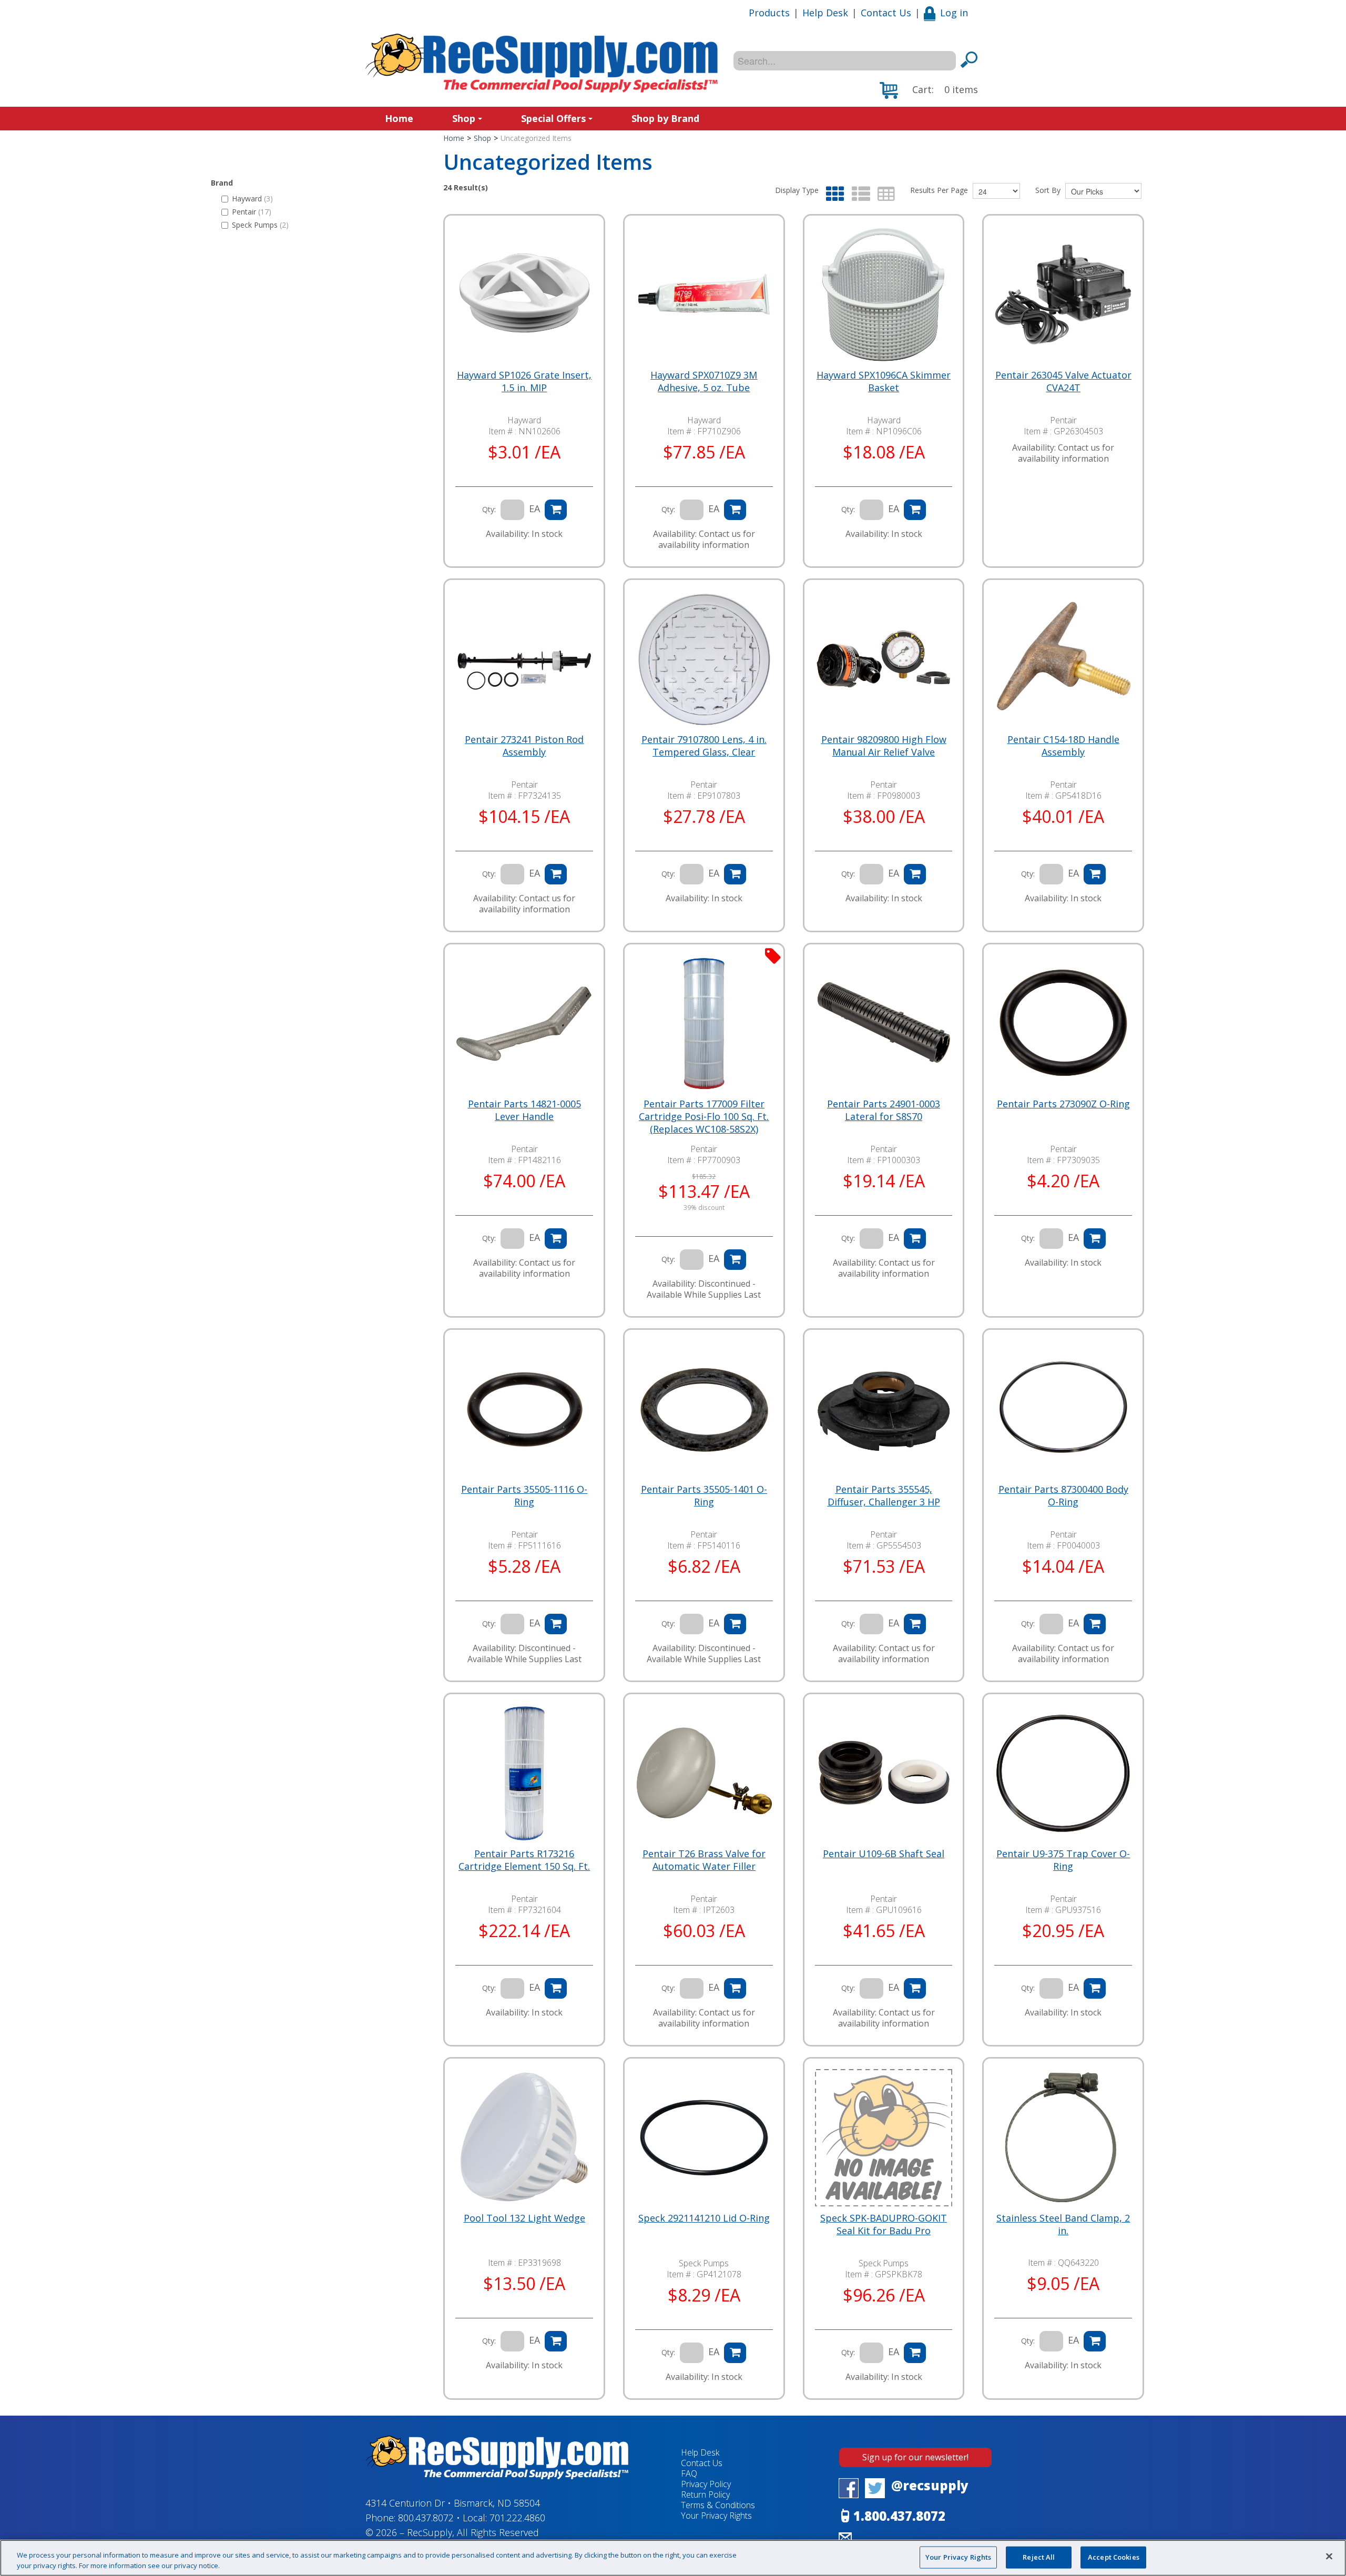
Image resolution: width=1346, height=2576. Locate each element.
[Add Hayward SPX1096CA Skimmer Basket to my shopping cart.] (915, 510)
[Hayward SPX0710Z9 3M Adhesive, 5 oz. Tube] (704, 295)
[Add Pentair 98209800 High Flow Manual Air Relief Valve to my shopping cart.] (915, 874)
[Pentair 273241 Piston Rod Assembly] (524, 659)
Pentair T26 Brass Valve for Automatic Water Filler (704, 1860)
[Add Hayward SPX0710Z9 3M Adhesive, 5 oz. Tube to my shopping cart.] (735, 510)
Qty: (489, 509)
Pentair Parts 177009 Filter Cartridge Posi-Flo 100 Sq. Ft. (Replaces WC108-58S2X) (704, 1116)
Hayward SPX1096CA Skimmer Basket (884, 381)
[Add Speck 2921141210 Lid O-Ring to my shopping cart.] (735, 2353)
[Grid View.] (833, 194)
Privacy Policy (706, 2484)
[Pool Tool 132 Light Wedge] (524, 2138)
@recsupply (930, 2485)
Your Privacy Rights (958, 2557)
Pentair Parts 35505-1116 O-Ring (524, 1495)
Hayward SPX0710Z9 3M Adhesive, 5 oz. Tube (704, 381)
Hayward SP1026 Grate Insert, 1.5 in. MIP (524, 381)
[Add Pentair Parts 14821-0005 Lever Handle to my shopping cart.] (556, 1239)
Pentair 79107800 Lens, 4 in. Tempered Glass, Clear (704, 746)
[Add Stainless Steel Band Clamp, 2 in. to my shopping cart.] (1095, 2341)
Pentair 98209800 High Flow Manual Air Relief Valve (884, 746)
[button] (929, 90)
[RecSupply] (542, 63)
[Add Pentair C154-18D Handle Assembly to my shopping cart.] (1095, 874)
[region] (673, 2558)
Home (399, 118)
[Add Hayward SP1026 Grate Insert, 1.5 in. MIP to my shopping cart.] (556, 510)
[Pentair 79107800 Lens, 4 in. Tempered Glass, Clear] (704, 659)
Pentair (252, 212)
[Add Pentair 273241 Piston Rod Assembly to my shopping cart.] (556, 874)
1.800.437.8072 (899, 2516)
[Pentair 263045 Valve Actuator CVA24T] (1063, 295)
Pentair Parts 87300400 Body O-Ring (1063, 1495)
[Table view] (884, 194)
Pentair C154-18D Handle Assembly (1063, 746)
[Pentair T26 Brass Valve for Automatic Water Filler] (704, 1774)
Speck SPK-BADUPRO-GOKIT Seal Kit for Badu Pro (884, 2224)
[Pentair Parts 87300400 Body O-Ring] (1063, 1409)
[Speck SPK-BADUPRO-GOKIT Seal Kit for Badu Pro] (884, 2138)
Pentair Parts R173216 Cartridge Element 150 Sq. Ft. (524, 1860)
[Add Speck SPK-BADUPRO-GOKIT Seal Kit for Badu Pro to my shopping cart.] (915, 2353)
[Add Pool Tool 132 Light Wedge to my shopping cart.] (556, 2341)
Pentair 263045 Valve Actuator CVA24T (1063, 381)
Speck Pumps (260, 225)
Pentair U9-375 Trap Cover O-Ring (1063, 1860)
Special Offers (553, 118)
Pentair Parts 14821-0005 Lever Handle (524, 1110)
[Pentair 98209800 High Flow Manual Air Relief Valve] (884, 659)
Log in (954, 13)
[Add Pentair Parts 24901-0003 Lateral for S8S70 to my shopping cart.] (915, 1239)
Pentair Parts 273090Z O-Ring (1063, 1104)
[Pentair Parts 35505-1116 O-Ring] (524, 1409)
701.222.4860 (517, 2518)
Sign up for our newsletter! (915, 2457)
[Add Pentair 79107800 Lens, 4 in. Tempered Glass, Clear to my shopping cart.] (735, 874)
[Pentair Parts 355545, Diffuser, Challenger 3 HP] (884, 1409)
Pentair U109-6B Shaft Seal (884, 1854)
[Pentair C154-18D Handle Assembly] (1063, 659)
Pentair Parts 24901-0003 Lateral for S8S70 (884, 1110)
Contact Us (886, 13)
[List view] (858, 194)
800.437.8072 (426, 2518)
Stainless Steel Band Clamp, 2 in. (1063, 2224)
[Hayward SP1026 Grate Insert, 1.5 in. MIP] (524, 295)
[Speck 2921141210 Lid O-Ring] (704, 2138)
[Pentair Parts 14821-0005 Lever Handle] (524, 1024)
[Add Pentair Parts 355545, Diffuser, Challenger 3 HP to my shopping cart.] (915, 1624)
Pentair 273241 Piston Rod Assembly (524, 746)
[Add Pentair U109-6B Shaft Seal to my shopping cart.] (915, 1988)
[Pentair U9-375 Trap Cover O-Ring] (1063, 1774)
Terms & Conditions (718, 2505)
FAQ (689, 2473)
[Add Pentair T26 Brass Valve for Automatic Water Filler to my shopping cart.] (735, 1988)
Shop (464, 118)
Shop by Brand (665, 118)
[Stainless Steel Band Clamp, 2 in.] (1063, 2138)
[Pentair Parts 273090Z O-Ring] (1063, 1024)
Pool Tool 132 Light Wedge (524, 2218)
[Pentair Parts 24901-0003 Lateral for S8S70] (884, 1024)
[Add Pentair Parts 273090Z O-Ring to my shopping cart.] (1095, 1239)
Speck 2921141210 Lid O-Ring (704, 2218)
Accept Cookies (1114, 2557)
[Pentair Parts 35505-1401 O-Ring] (704, 1409)
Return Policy (705, 2494)
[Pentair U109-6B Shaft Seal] (884, 1774)
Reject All (1039, 2557)
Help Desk (825, 13)
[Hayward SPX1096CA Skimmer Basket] (884, 295)
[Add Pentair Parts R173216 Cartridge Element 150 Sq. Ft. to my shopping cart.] (556, 1988)
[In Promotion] (773, 955)
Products (769, 13)
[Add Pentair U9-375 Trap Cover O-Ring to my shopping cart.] (1095, 1988)
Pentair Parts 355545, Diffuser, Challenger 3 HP (884, 1495)
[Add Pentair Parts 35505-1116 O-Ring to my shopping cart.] (556, 1624)
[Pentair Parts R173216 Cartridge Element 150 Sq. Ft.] (524, 1774)
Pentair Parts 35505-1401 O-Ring (704, 1495)
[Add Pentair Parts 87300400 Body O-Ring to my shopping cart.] (1095, 1624)
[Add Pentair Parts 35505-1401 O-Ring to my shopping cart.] (735, 1624)
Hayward (252, 198)
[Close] (1329, 2557)
